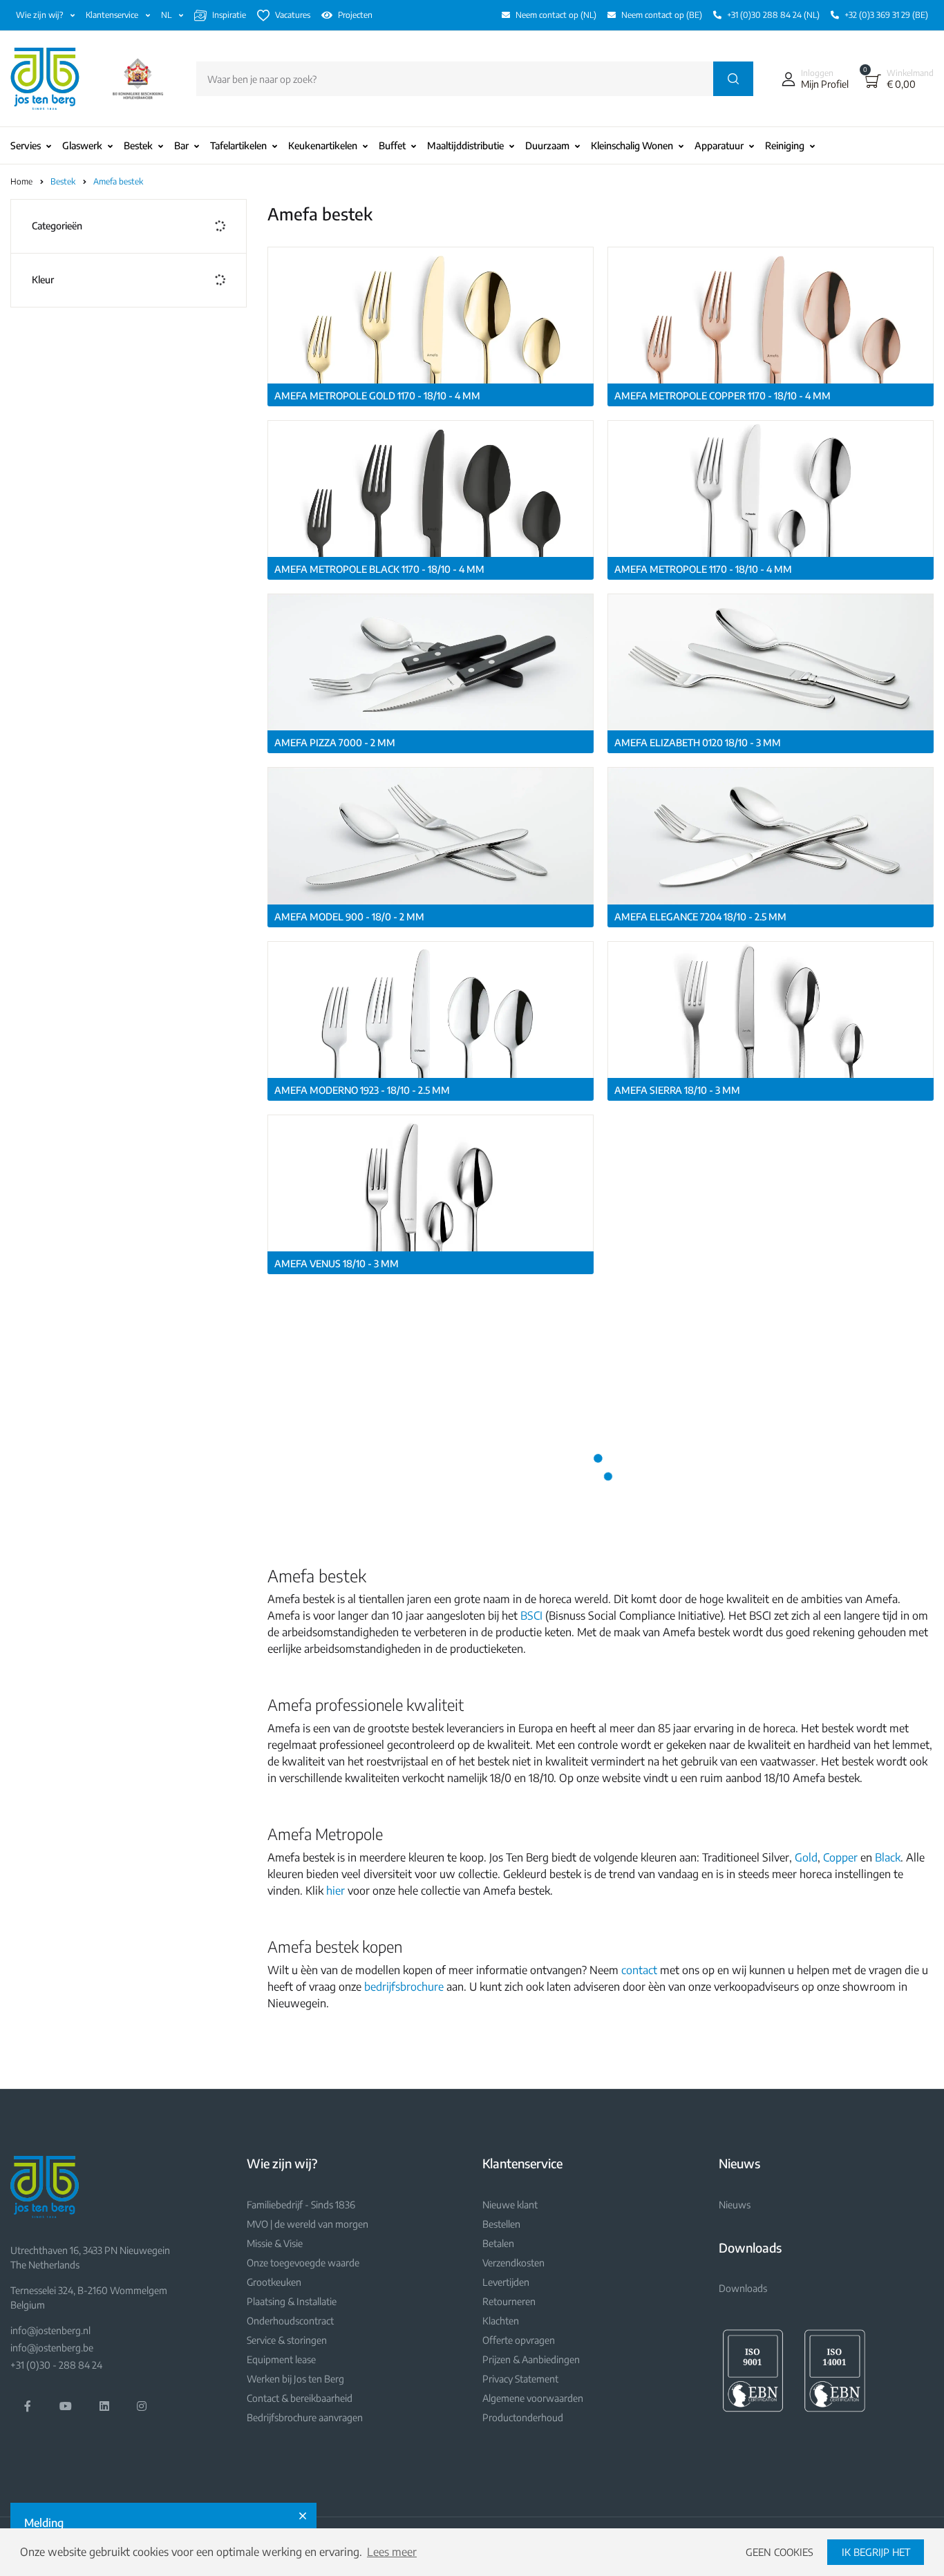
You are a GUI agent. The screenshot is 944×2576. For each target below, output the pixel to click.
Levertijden (506, 2282)
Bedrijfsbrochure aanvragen (305, 2417)
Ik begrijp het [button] (876, 2552)
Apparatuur (719, 145)
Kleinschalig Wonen (632, 145)
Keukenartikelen (323, 145)
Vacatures (293, 15)
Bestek (138, 145)
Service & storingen (287, 2340)
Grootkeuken (274, 2282)
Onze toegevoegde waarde (303, 2263)
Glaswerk (82, 145)
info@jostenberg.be (52, 2348)
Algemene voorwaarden (533, 2398)
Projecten (355, 15)
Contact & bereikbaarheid (300, 2398)
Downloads (743, 2288)
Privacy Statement (520, 2379)
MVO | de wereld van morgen (308, 2224)
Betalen (498, 2243)
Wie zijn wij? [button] (40, 15)
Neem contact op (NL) (556, 15)
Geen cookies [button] (780, 2552)
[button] (812, 79)
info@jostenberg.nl (50, 2330)
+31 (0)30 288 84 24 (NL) (773, 15)
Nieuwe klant (510, 2205)
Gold (806, 1857)
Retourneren (509, 2301)
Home (21, 181)
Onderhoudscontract (290, 2321)
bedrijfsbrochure (404, 1987)
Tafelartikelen (238, 145)
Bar (181, 145)
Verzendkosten (513, 2263)
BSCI (531, 1616)
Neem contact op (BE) (662, 15)
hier (336, 1891)
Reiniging (785, 145)
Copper (840, 1857)
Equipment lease (281, 2359)
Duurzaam (547, 145)
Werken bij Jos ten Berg (295, 2379)
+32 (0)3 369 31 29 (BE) (886, 15)
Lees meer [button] (392, 2552)
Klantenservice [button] (113, 15)
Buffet (392, 145)
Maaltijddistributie (465, 145)
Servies (26, 145)
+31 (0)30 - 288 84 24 (56, 2365)
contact (639, 1970)
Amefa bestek (118, 181)
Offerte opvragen (519, 2340)
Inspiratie (229, 15)
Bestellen (501, 2224)
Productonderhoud (523, 2417)
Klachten (501, 2321)
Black (888, 1857)
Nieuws (735, 2205)
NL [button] (167, 15)
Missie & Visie (275, 2243)
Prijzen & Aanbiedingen (531, 2359)
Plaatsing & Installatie (292, 2301)
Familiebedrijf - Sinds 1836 (301, 2205)
